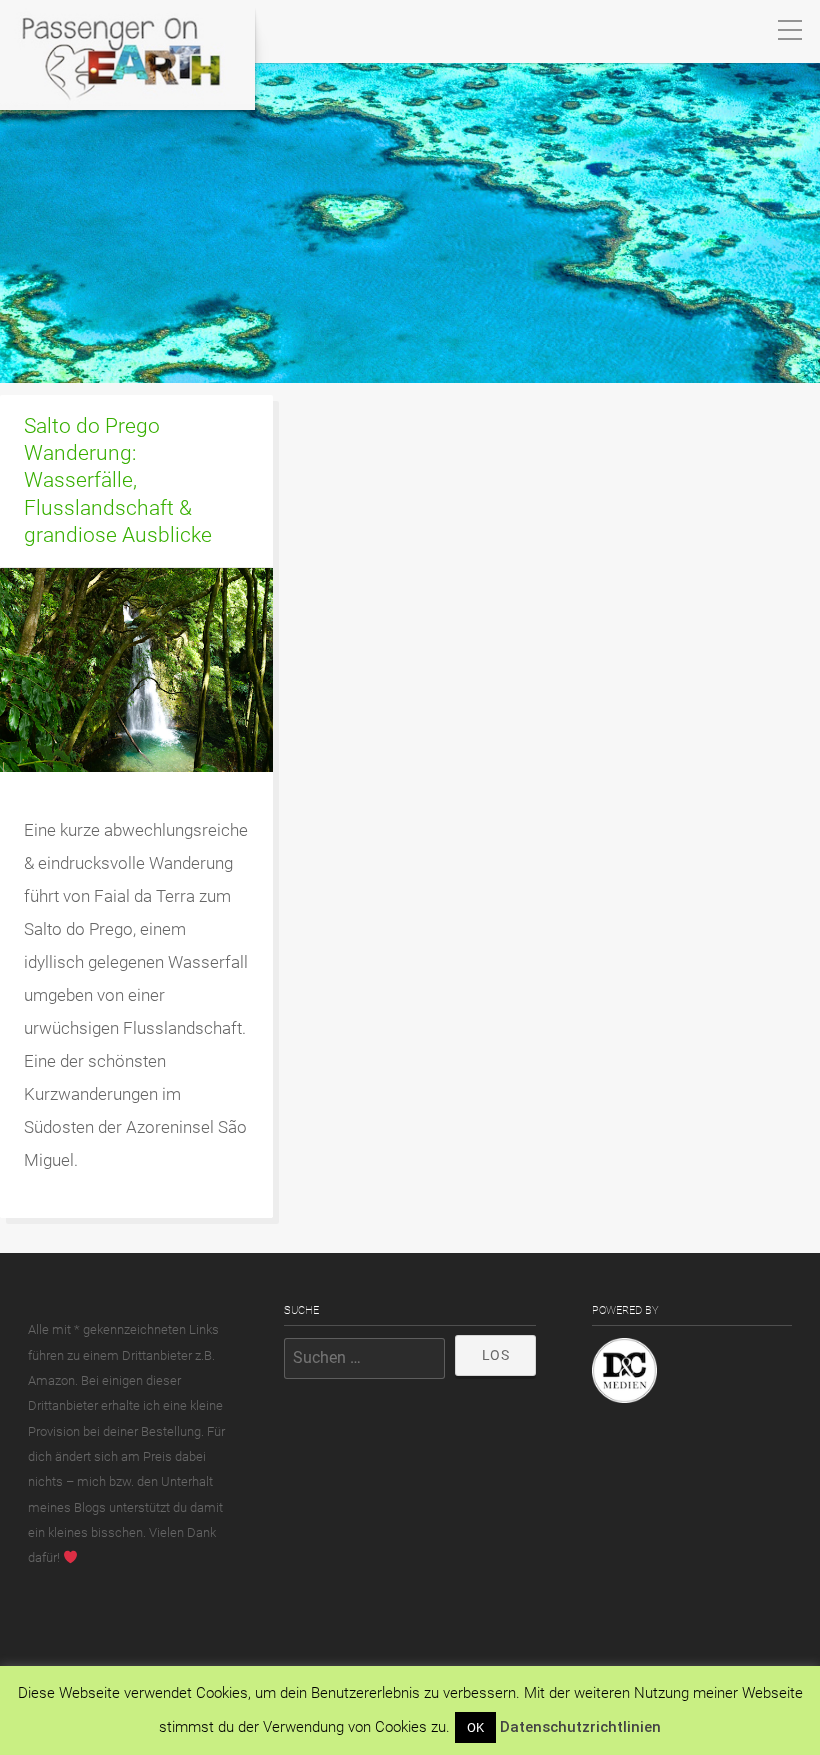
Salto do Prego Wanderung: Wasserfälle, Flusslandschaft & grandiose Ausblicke (118, 480)
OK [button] (475, 1727)
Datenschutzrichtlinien (580, 1727)
